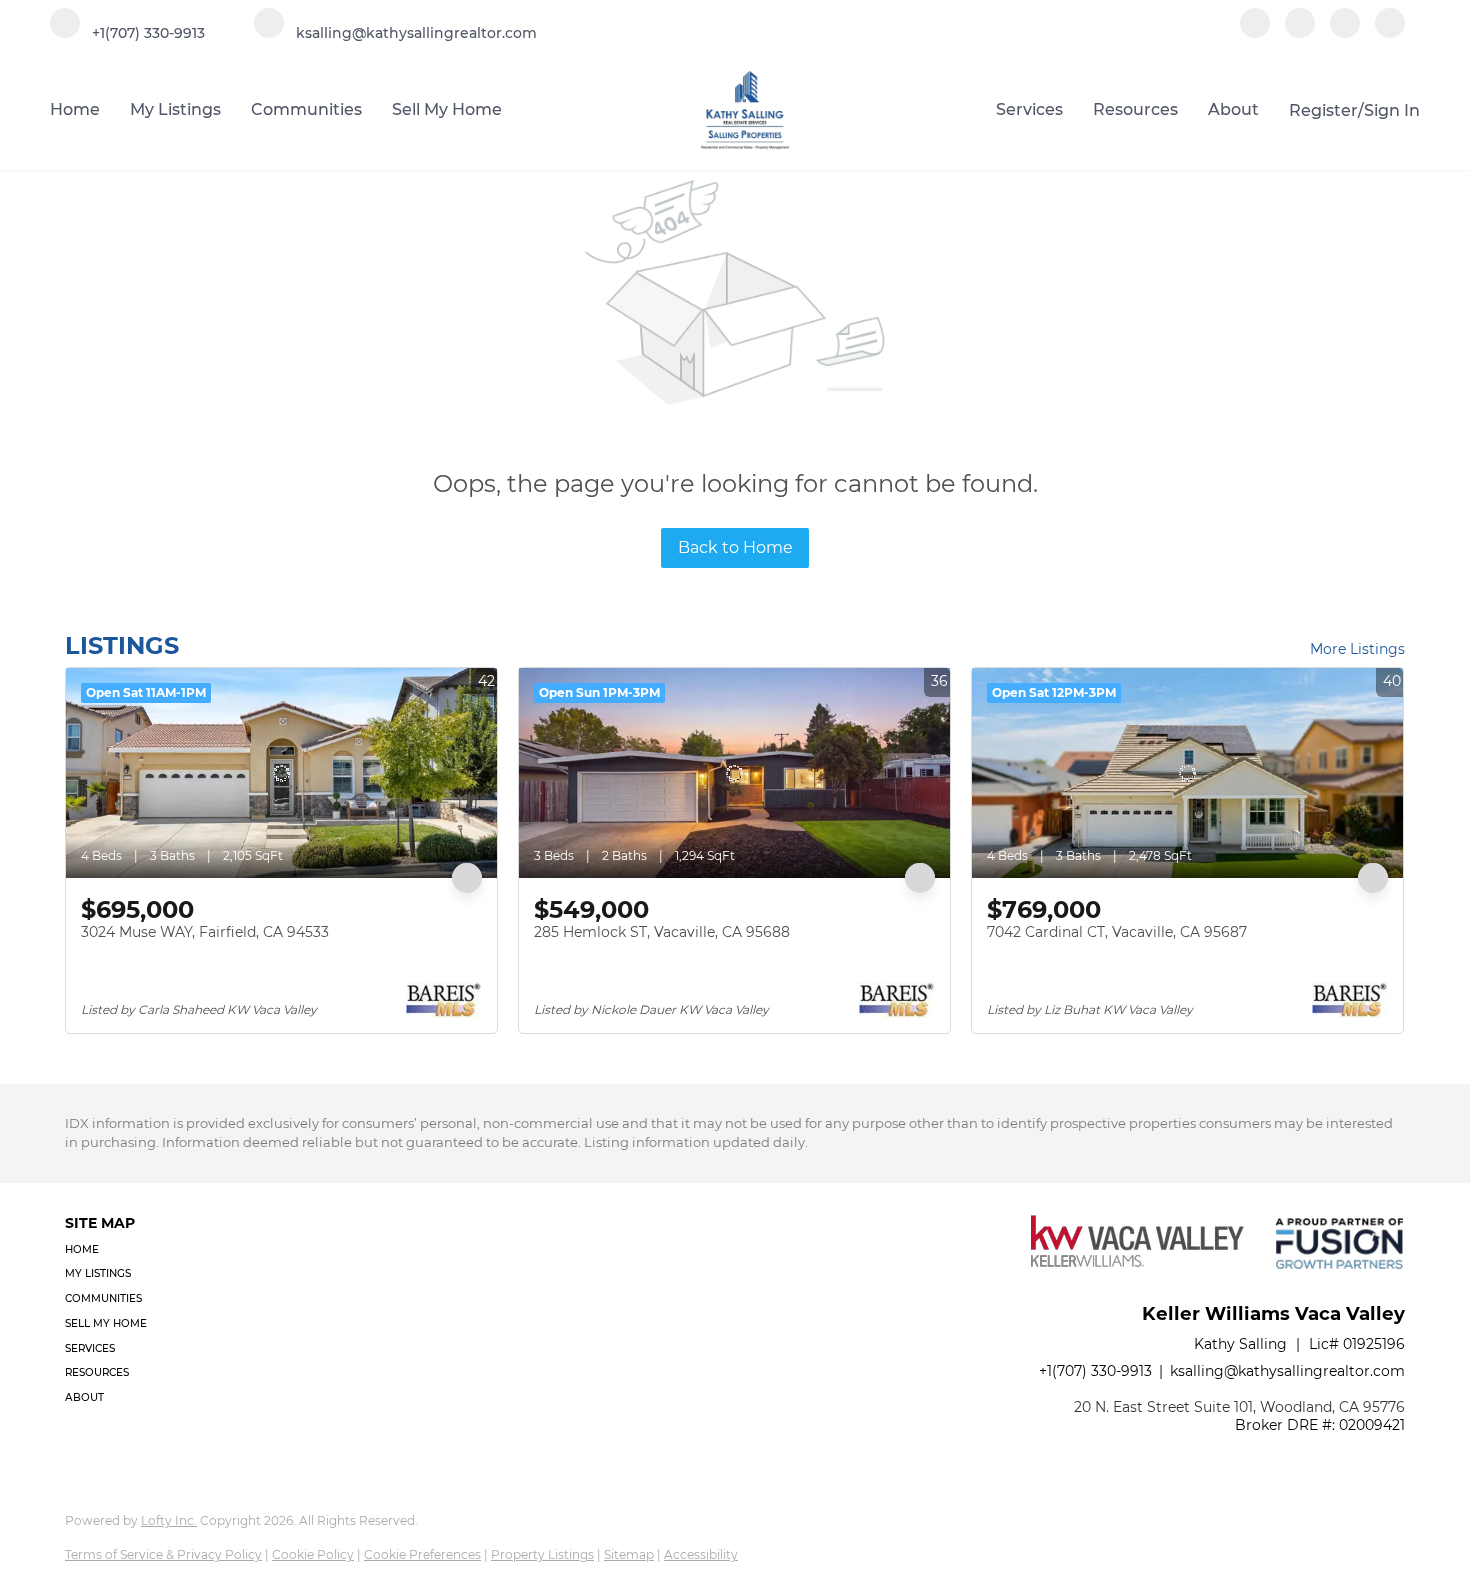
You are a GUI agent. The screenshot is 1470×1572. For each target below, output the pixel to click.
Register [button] (1323, 110)
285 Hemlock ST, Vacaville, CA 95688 (662, 932)
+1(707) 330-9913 (1095, 1371)
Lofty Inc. (169, 1520)
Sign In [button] (1392, 110)
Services (1029, 109)
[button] (112, 1250)
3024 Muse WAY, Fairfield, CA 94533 (205, 932)
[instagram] (1345, 32)
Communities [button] (306, 109)
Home (75, 109)
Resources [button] (1135, 109)
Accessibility (701, 1554)
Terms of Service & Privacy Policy (163, 1554)
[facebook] (1255, 32)
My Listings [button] (175, 109)
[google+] (1390, 32)
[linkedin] (1300, 32)
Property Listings (542, 1554)
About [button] (1233, 109)
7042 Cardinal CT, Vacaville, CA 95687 (1117, 932)
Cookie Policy (313, 1554)
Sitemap (629, 1554)
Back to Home (735, 547)
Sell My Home (447, 109)
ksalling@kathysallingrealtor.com (1287, 1371)
